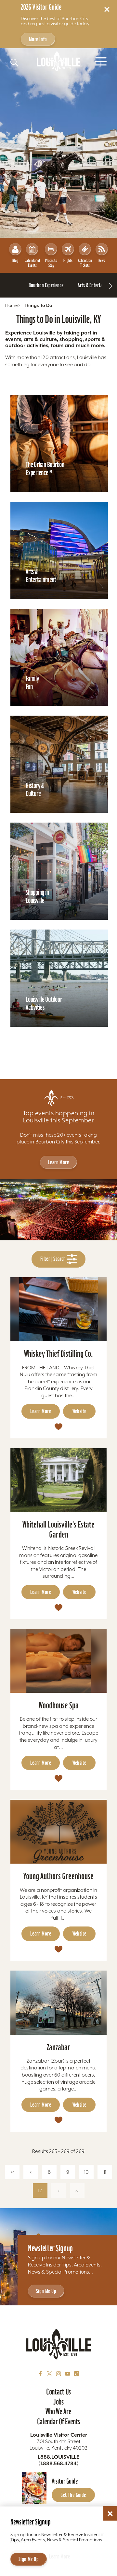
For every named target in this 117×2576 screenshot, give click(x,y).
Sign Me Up (46, 2291)
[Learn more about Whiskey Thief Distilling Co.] (58, 1309)
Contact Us (58, 2392)
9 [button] (68, 2172)
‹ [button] (31, 2172)
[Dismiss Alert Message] (107, 9)
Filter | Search (54, 1259)
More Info (38, 39)
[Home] (58, 61)
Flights (68, 260)
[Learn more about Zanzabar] (58, 2002)
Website (79, 1411)
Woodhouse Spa (59, 1705)
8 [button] (49, 2172)
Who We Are (58, 2411)
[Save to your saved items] (58, 1426)
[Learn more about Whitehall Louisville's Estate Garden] (58, 1480)
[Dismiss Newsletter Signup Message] (110, 2514)
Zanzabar (58, 2047)
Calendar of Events (32, 263)
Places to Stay (51, 263)
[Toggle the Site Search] (14, 63)
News (102, 260)
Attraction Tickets (85, 263)
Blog (15, 260)
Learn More (58, 1162)
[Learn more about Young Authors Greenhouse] (58, 1832)
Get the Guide (73, 2495)
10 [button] (86, 2172)
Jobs (58, 2402)
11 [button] (105, 2172)
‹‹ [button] (12, 2172)
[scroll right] (110, 285)
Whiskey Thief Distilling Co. (58, 1354)
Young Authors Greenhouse (58, 1876)
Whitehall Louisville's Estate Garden (58, 1529)
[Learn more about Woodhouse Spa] (58, 1661)
